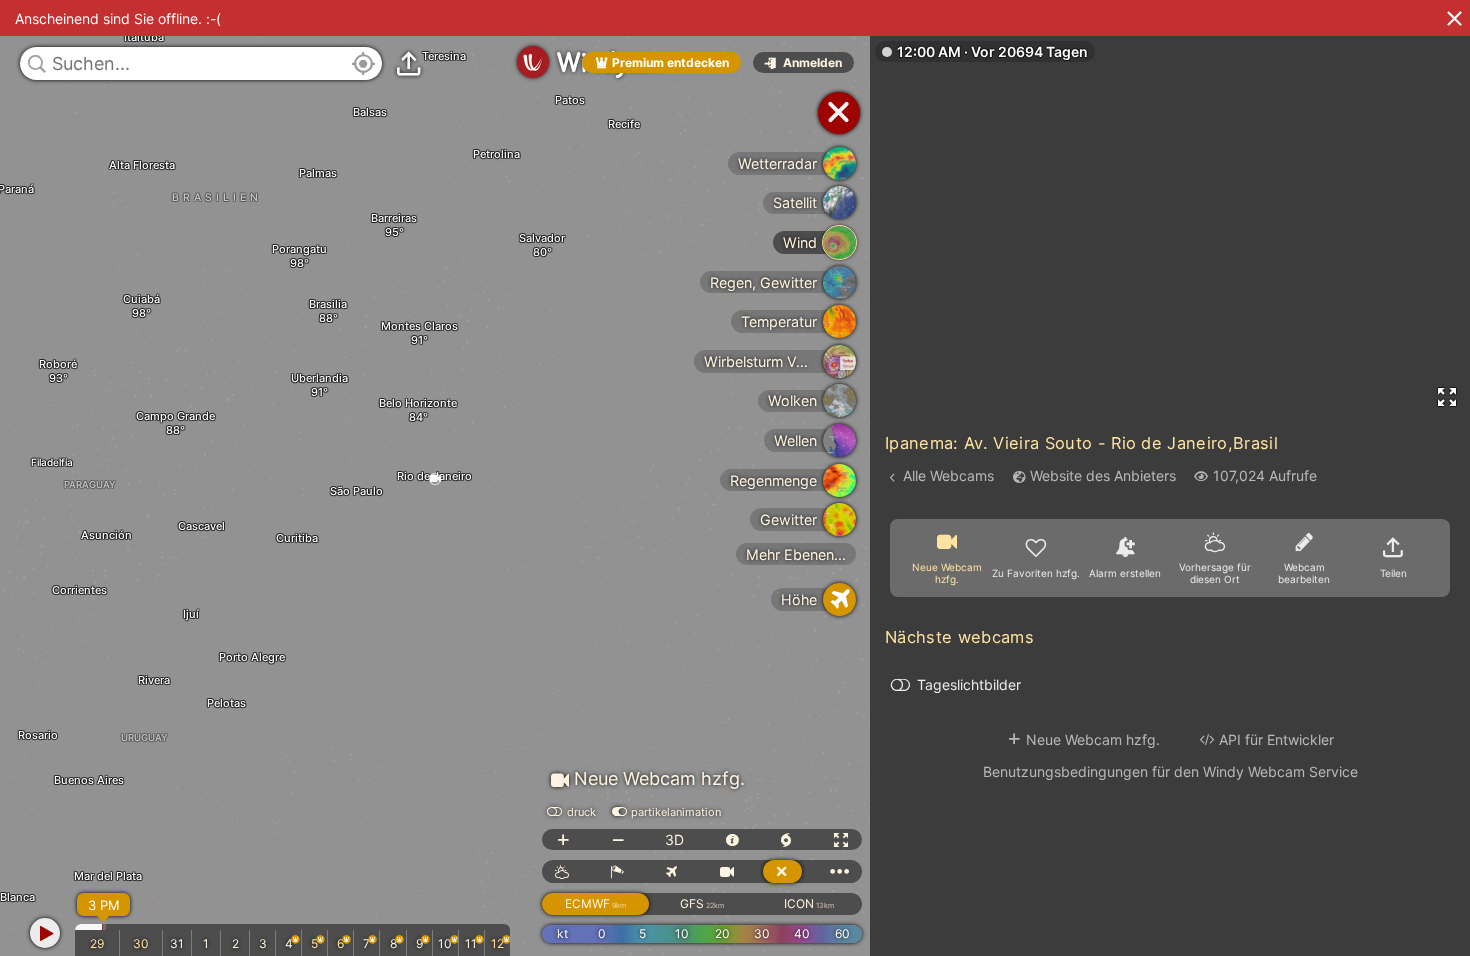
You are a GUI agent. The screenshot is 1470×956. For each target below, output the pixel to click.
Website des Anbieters (1103, 475)
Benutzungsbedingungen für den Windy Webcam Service (1170, 771)
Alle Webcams (948, 475)
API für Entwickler (1276, 739)
